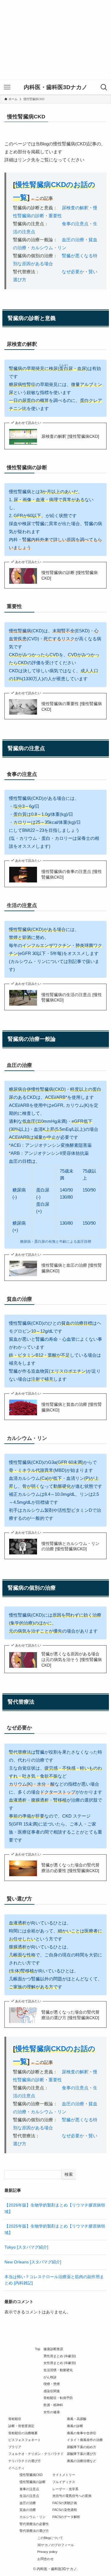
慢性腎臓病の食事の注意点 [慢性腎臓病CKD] (72, 874)
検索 (69, 2174)
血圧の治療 (73, 240)
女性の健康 (52, 2412)
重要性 (55, 216)
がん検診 (50, 2377)
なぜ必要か (73, 272)
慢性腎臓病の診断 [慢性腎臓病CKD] (70, 575)
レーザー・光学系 (65, 2489)
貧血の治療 (28, 2510)
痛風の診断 (75, 2426)
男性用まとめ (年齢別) (60, 2356)
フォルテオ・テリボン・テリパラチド (36, 2454)
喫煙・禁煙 (52, 2384)
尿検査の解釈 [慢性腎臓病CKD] (70, 436)
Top (38, 2349)
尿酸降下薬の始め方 (82, 2447)
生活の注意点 (29, 2496)
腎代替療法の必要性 (34, 2524)
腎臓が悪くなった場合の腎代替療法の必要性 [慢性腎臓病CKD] (70, 1868)
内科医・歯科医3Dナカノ (55, 87)
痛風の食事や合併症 (82, 2433)
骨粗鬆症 (15, 2419)
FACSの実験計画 (65, 2503)
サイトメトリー (64, 2475)
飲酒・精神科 (53, 2405)
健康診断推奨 (53, 2349)
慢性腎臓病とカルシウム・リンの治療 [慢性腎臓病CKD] (70, 1546)
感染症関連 (52, 2391)
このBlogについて (50, 2538)
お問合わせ (45, 2559)
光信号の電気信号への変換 (72, 2496)
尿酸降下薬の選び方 (82, 2454)
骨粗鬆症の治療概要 (23, 2433)
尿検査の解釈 (75, 208)
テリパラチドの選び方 (25, 2461)
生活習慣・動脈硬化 (58, 2370)
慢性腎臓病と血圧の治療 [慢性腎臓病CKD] (72, 1268)
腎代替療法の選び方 (34, 2531)
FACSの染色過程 (65, 2510)
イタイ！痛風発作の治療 (85, 2440)
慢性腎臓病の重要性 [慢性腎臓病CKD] (72, 707)
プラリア (15, 2447)
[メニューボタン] (7, 87)
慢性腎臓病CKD (31, 2475)
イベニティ (16, 2468)
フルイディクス (64, 2482)
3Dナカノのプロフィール (56, 2545)
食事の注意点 (75, 224)
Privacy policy (47, 2552)
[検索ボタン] (104, 87)
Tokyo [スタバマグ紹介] (26, 2247)
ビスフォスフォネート (25, 2440)
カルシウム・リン (49, 248)
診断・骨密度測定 (21, 2426)
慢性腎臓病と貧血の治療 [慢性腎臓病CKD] (72, 1407)
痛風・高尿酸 (77, 2419)
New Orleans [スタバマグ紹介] (33, 2262)
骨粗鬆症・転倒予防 (58, 2398)
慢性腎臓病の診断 (33, 2482)
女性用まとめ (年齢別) (60, 2363)
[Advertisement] (55, 40)
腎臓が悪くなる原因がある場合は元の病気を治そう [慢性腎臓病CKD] (72, 1660)
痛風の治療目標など (82, 2461)
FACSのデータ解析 (66, 2517)
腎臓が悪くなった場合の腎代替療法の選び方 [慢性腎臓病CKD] (70, 2015)
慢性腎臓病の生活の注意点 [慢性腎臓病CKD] (72, 998)
